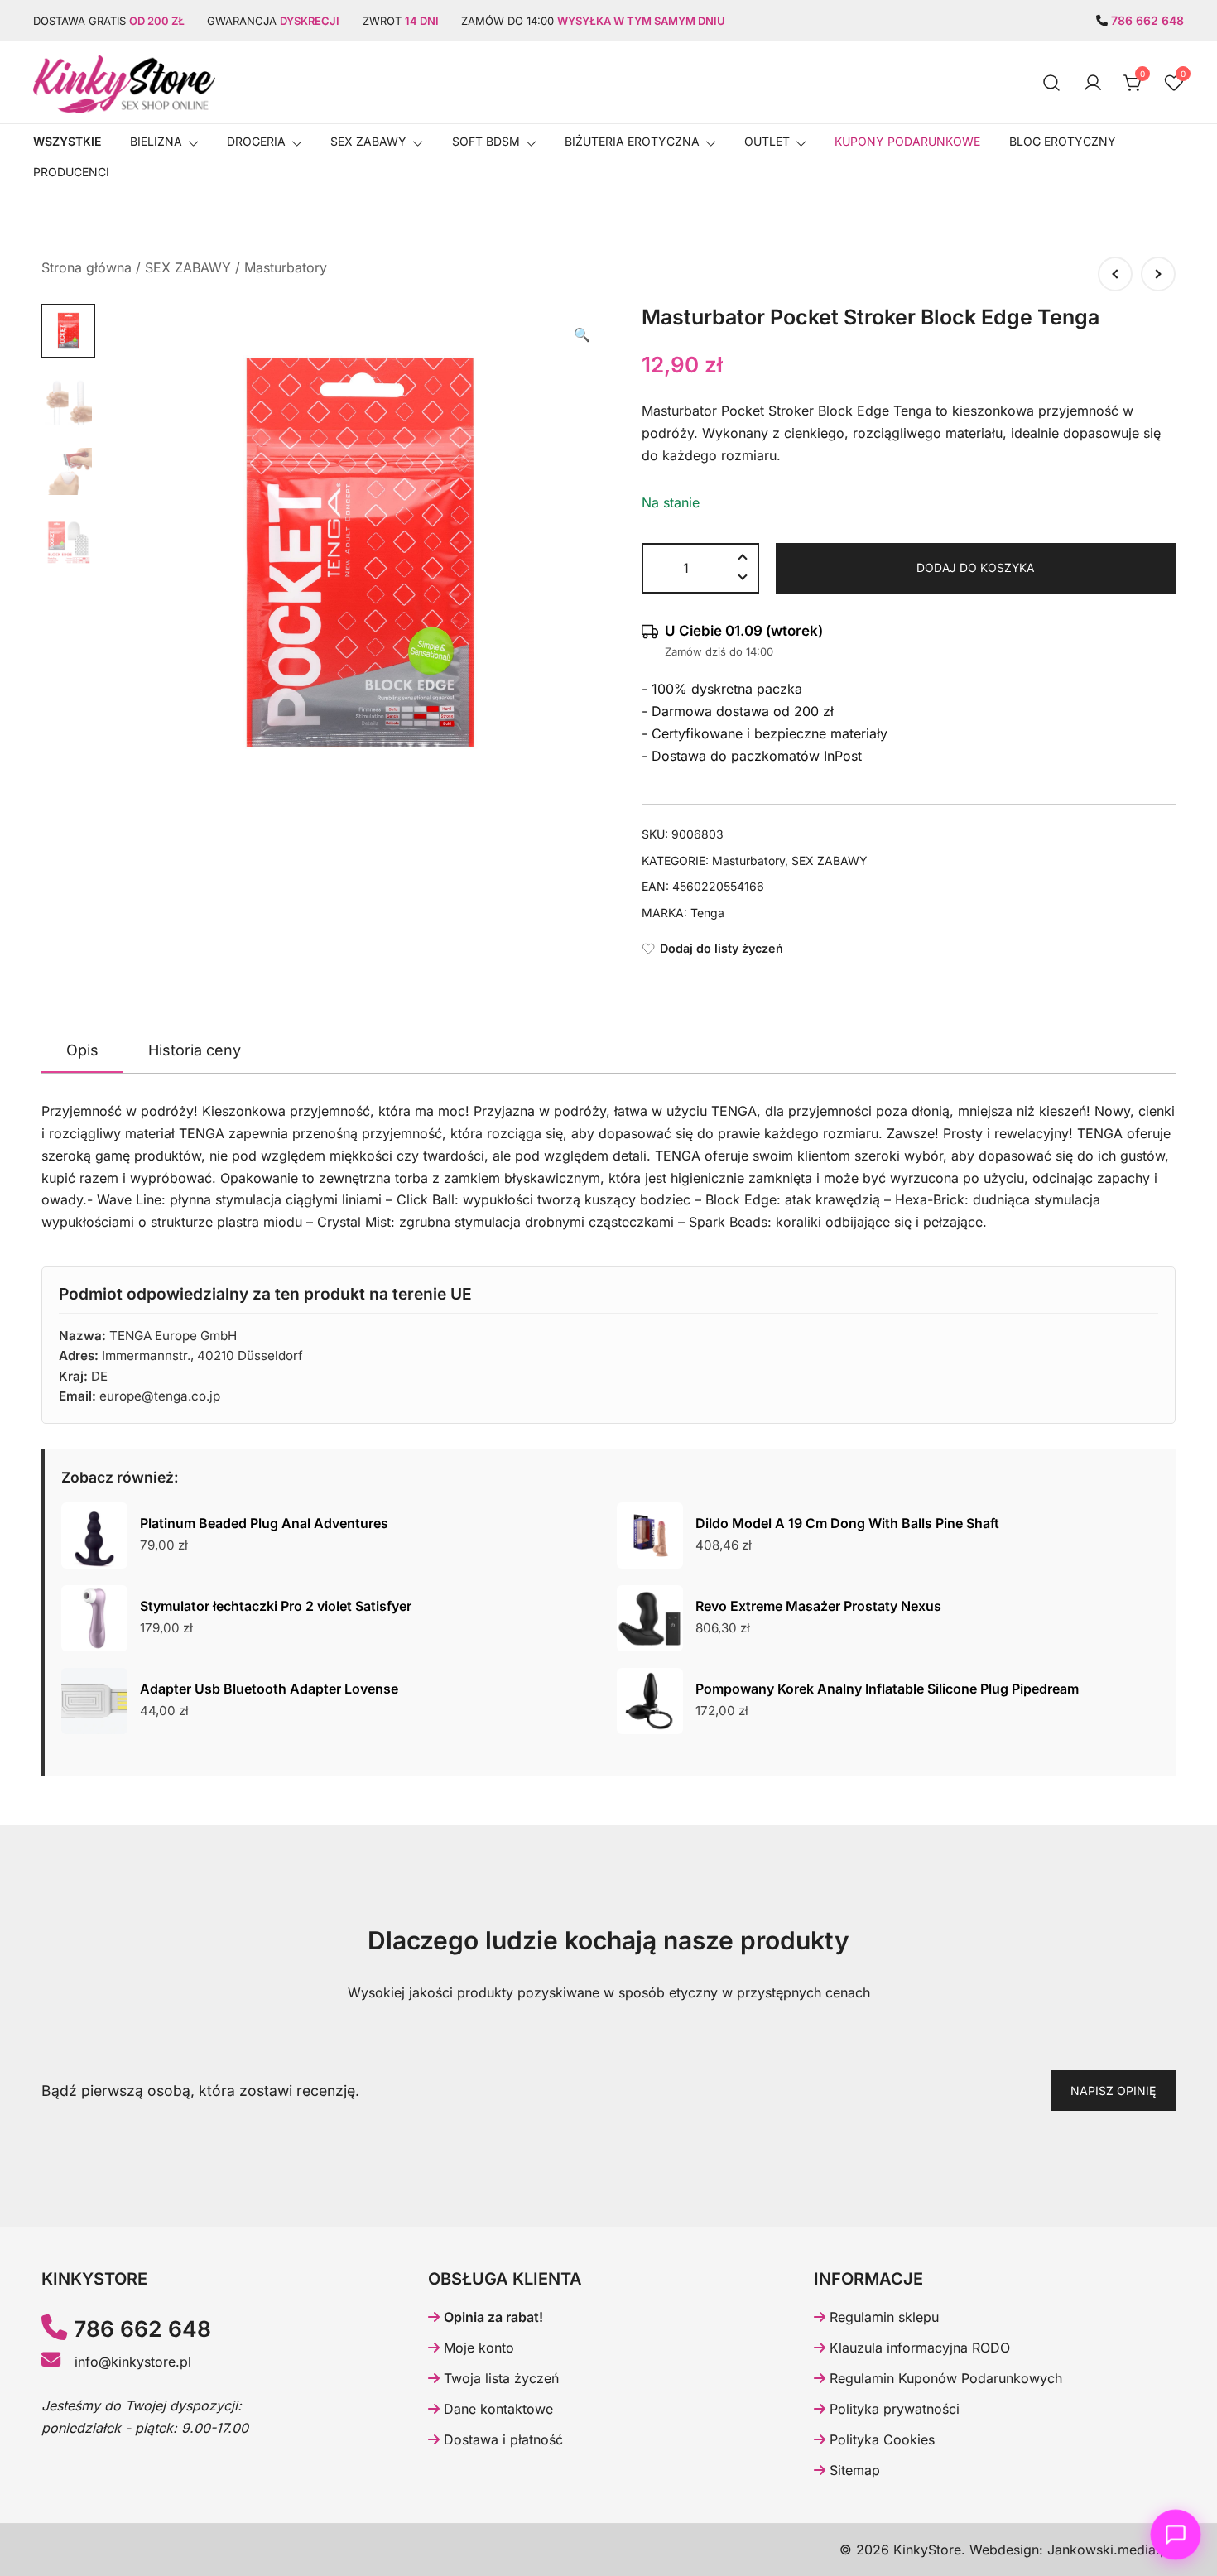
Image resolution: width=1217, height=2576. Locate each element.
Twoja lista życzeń (499, 2378)
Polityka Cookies (880, 2439)
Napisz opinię (1113, 2091)
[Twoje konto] (1093, 83)
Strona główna (87, 267)
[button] (582, 335)
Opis (82, 1050)
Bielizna (156, 141)
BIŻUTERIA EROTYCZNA (632, 141)
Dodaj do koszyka (975, 567)
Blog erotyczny (1063, 141)
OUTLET (767, 141)
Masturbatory (286, 267)
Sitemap (853, 2470)
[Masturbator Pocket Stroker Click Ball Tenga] (1115, 274)
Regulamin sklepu (882, 2317)
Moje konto (477, 2348)
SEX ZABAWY (368, 141)
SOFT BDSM (486, 141)
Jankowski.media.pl (1109, 2550)
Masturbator (679, 411)
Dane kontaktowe (496, 2409)
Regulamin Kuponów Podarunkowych (944, 2378)
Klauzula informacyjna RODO (918, 2348)
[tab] (82, 1051)
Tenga (707, 913)
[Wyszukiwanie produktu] (1052, 82)
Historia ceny (195, 1050)
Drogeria (256, 141)
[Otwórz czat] (1176, 2535)
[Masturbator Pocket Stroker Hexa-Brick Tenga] (1158, 274)
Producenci (71, 172)
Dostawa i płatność (501, 2439)
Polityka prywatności (892, 2409)
